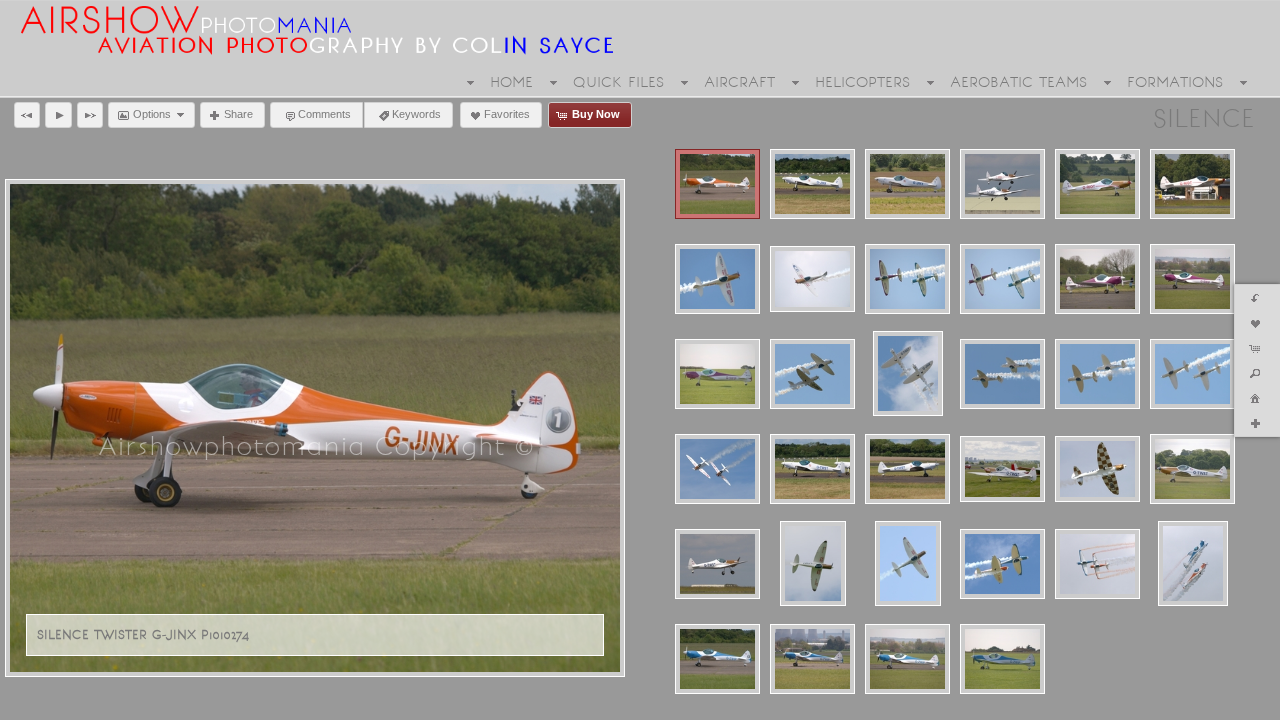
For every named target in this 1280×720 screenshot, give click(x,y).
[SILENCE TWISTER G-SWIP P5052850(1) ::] (1192, 279)
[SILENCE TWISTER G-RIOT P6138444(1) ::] (1097, 184)
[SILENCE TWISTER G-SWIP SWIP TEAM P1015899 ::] (717, 374)
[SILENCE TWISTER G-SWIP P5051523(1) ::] (1097, 279)
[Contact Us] (85, 702)
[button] (27, 115)
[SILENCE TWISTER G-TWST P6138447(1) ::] (1192, 469)
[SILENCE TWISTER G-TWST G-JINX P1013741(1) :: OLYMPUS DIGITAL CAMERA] (812, 374)
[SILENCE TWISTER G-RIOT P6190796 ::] (1192, 184)
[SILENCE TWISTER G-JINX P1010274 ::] (717, 184)
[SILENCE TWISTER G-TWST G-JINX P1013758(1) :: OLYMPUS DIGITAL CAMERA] (1192, 374)
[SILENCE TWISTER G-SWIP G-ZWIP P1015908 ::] (1002, 279)
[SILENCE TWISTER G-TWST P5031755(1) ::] (1097, 469)
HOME (511, 82)
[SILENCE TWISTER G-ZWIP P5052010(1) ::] (812, 659)
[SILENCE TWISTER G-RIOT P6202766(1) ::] (717, 279)
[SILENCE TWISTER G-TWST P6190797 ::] (717, 564)
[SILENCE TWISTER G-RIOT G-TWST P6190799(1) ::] (1002, 184)
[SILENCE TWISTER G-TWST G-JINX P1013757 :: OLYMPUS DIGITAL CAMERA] (1097, 374)
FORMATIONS (1175, 82)
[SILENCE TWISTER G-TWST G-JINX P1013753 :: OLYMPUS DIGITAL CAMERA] (908, 373)
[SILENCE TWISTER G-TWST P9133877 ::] (908, 563)
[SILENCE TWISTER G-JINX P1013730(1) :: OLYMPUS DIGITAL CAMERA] (812, 184)
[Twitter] (57, 702)
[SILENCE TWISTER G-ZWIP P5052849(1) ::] (907, 659)
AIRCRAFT (739, 82)
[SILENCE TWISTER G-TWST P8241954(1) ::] (813, 563)
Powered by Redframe (1198, 701)
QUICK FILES (618, 82)
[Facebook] (29, 702)
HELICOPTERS (862, 82)
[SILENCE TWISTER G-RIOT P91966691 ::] (812, 279)
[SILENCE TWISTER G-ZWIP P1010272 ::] (717, 659)
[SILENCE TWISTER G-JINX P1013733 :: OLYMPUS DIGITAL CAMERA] (907, 184)
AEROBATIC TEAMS (1018, 82)
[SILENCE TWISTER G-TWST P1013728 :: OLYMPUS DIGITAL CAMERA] (812, 469)
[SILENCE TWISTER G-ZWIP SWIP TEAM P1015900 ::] (1002, 659)
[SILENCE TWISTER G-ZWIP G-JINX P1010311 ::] (1193, 563)
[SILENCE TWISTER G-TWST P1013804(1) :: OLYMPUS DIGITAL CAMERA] (907, 469)
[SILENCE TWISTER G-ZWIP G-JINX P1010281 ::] (1002, 564)
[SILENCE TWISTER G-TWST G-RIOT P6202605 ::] (717, 469)
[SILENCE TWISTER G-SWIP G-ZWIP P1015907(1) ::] (907, 279)
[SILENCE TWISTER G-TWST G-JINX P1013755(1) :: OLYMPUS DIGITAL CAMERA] (1002, 374)
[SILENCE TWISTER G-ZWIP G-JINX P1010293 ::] (1097, 564)
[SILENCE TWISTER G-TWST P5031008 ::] (1002, 469)
